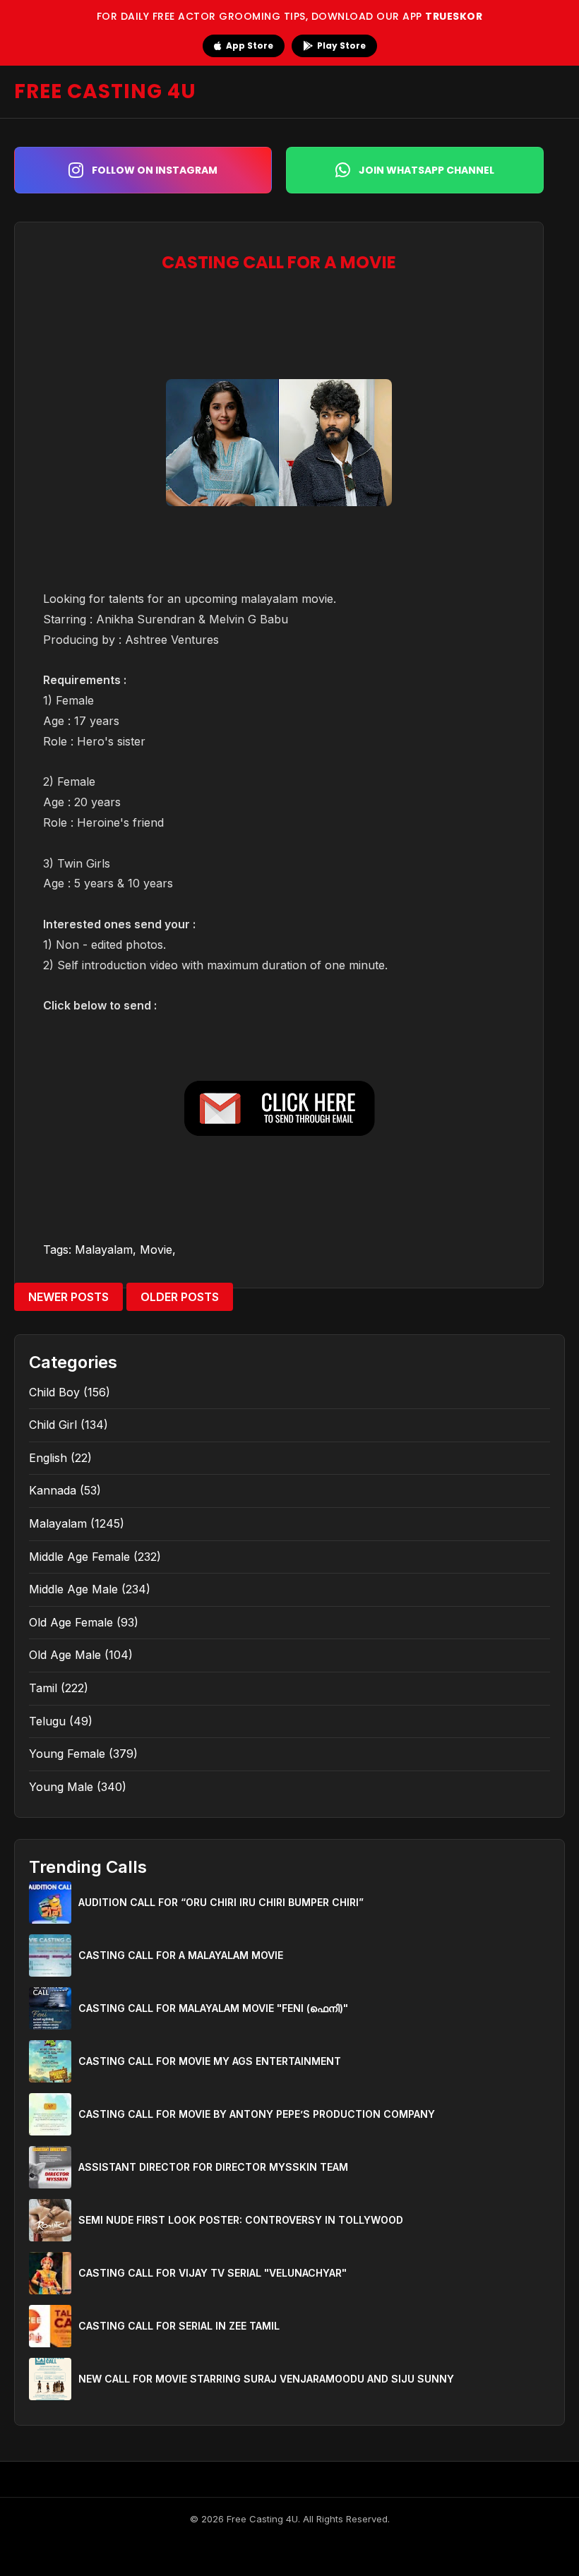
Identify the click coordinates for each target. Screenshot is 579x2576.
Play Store (341, 46)
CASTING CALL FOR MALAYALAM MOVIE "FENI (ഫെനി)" (213, 2008)
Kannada (53, 1490)
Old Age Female (71, 1622)
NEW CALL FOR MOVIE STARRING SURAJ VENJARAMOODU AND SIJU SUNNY (266, 2379)
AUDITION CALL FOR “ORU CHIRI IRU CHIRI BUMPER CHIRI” (221, 1902)
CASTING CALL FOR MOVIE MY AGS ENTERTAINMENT (210, 2061)
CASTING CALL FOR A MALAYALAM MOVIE (181, 1955)
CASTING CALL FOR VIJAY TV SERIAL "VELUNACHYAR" (213, 2273)
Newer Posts (68, 1297)
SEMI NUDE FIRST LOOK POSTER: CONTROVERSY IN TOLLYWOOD (241, 2220)
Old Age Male (65, 1655)
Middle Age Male (73, 1589)
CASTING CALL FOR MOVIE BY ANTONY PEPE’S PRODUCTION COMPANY (257, 2114)
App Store (250, 46)
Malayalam (104, 1250)
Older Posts (180, 1297)
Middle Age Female (79, 1557)
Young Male (61, 1787)
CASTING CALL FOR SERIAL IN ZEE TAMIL (179, 2326)
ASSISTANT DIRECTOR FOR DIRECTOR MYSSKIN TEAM (213, 2167)
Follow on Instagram (155, 170)
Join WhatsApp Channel (426, 170)
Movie (156, 1250)
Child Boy (54, 1392)
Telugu (47, 1721)
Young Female (67, 1754)
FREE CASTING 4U (105, 91)
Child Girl (53, 1425)
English (48, 1458)
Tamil (43, 1688)
